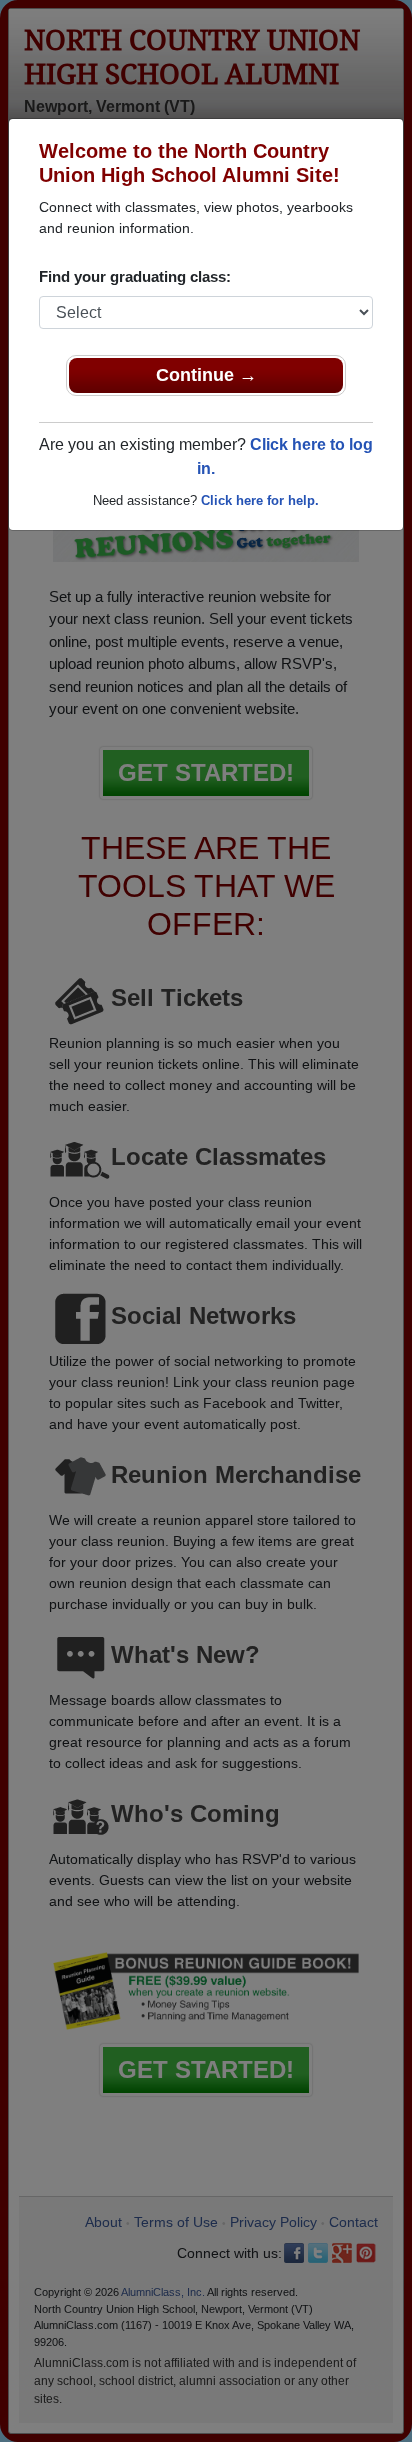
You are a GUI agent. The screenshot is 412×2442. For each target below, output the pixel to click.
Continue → (206, 375)
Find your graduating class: (135, 276)
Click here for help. (260, 500)
